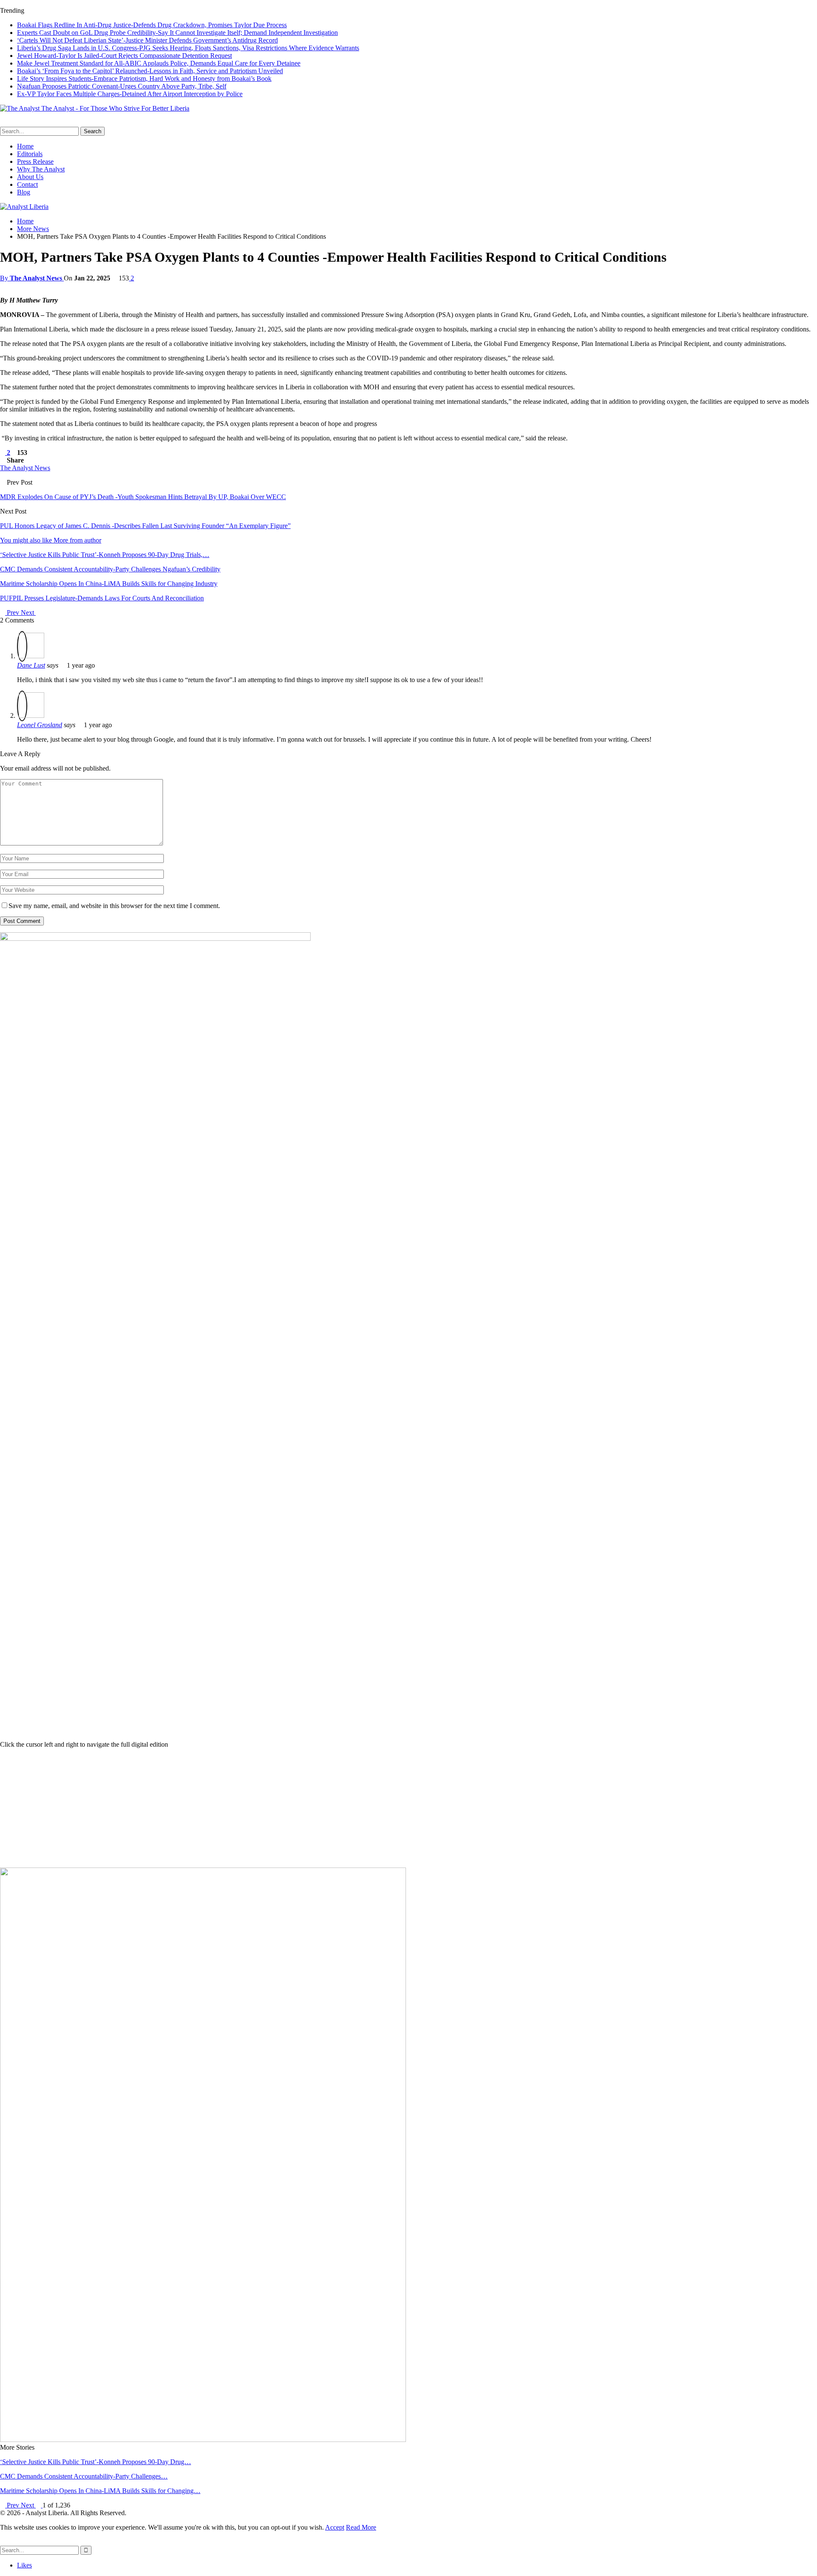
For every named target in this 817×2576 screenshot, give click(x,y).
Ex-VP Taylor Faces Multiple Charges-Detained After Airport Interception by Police (130, 94)
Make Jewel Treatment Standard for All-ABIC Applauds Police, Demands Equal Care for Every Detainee (159, 63)
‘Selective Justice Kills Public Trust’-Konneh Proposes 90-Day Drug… (96, 2462)
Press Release (35, 161)
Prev (13, 613)
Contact (27, 184)
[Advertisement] (408, 1808)
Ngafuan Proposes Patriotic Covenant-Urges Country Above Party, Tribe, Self (122, 86)
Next (28, 613)
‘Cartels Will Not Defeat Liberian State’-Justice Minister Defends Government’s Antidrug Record (147, 40)
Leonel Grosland (40, 725)
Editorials (30, 154)
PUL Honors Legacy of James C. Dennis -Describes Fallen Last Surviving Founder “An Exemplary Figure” (145, 526)
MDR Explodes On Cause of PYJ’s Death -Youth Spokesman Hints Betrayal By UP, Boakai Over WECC (143, 497)
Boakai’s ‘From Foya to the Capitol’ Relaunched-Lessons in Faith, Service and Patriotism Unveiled (150, 71)
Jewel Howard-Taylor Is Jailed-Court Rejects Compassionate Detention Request (124, 56)
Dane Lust (31, 665)
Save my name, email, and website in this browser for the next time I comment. (114, 906)
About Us (30, 177)
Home (25, 146)
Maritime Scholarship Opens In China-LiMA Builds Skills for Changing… (100, 2491)
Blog (24, 192)
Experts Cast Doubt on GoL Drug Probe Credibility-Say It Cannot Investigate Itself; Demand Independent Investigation (177, 33)
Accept (335, 2527)
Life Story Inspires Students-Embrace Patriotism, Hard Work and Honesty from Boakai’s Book (144, 79)
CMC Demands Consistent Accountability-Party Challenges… (84, 2476)
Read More (361, 2527)
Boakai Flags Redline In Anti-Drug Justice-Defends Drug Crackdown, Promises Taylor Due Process (152, 25)
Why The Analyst (41, 169)
